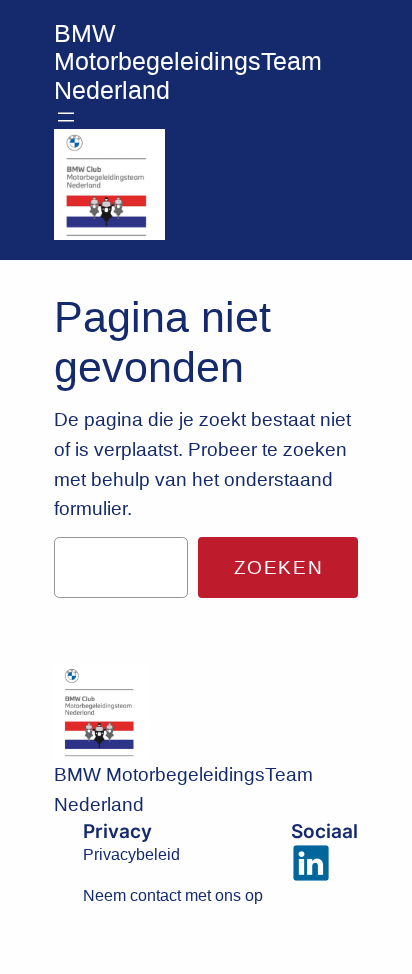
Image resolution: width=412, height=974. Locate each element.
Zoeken (279, 567)
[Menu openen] (66, 117)
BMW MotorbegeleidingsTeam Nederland (188, 62)
